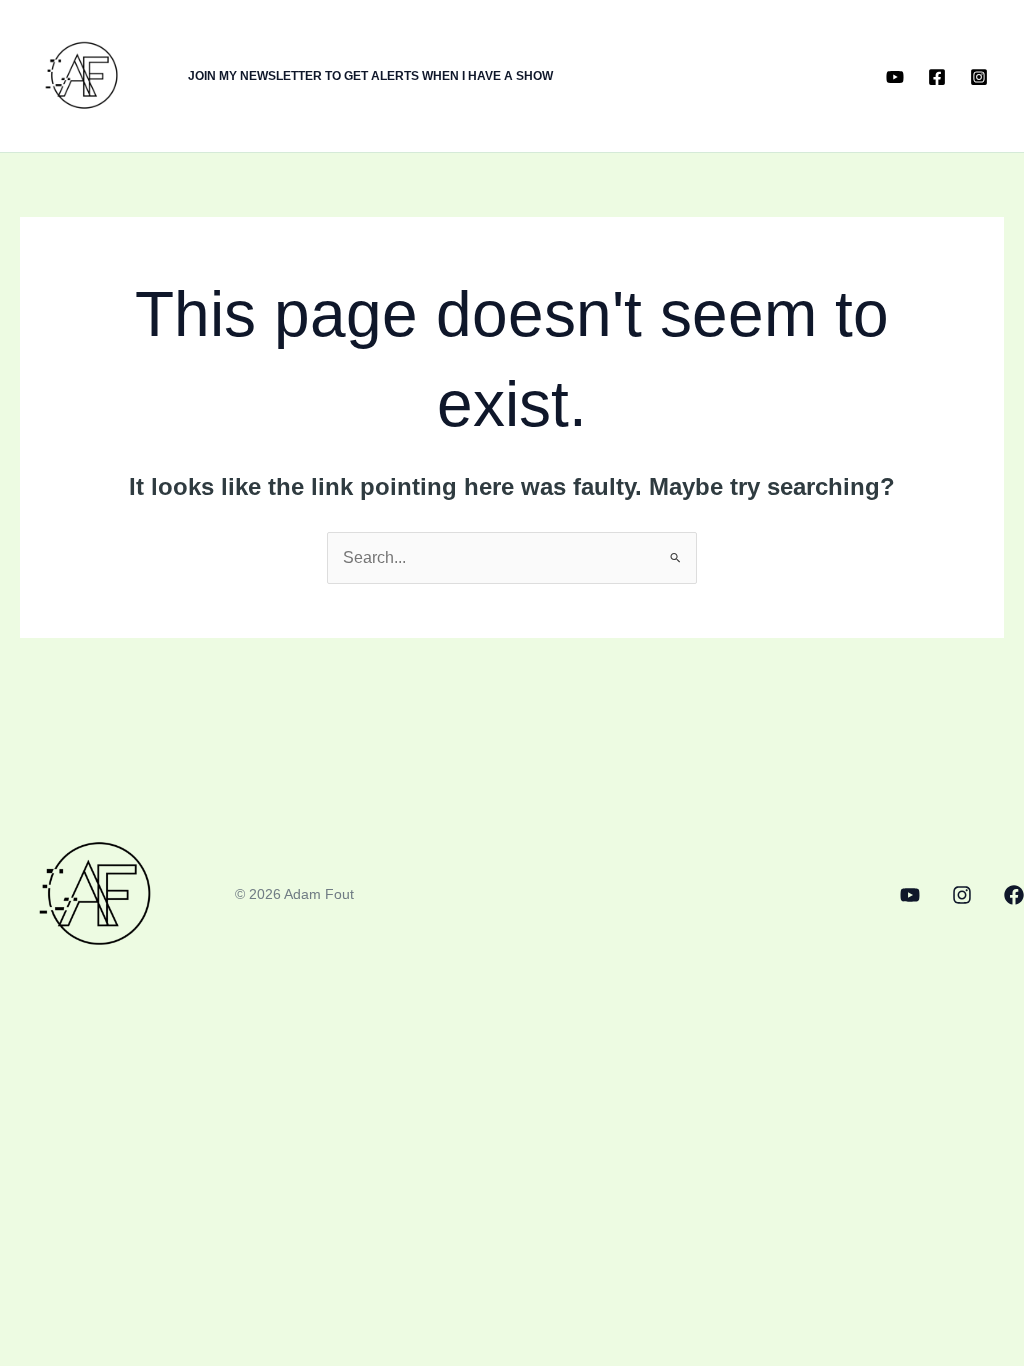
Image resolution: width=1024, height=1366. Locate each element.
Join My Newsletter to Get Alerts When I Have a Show (370, 76)
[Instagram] (979, 77)
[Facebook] (937, 77)
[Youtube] (895, 77)
